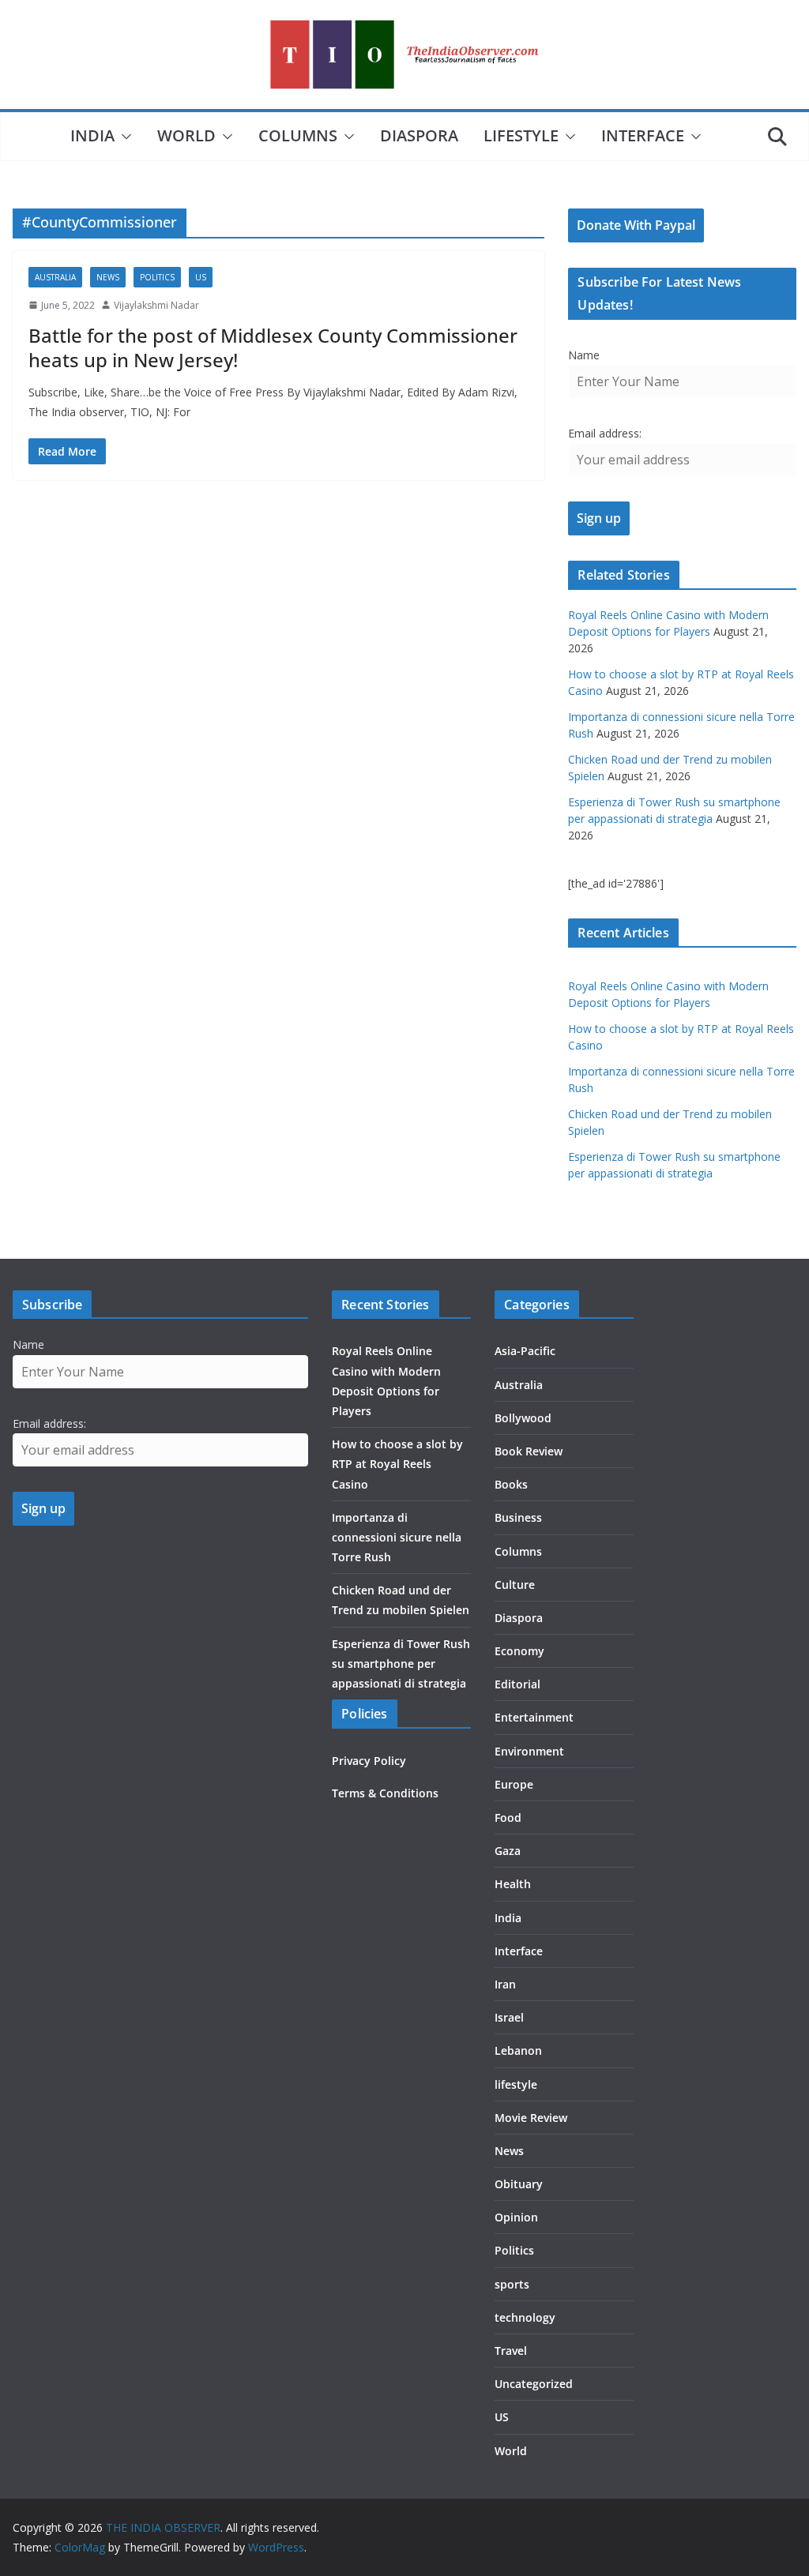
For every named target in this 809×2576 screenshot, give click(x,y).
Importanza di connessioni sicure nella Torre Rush (397, 1537)
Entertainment (534, 1717)
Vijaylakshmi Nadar (156, 305)
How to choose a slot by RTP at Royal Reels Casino (397, 1464)
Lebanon (518, 2050)
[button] (123, 137)
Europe (514, 1784)
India (92, 135)
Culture (515, 1585)
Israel (509, 2017)
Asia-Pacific (525, 1351)
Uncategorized (534, 2384)
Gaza (508, 1851)
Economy (519, 1651)
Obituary (519, 2184)
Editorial (517, 1684)
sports (512, 2284)
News (108, 277)
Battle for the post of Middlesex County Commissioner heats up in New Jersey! (273, 347)
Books (511, 1484)
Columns (298, 135)
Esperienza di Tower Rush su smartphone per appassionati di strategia (401, 1664)
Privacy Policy (369, 1761)
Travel (511, 2351)
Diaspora (419, 135)
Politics (157, 277)
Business (518, 1517)
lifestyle (521, 135)
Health (513, 1884)
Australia (55, 277)
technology (525, 2317)
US (201, 277)
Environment (529, 1751)
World (186, 135)
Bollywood (523, 1418)
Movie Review (531, 2118)
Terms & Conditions (385, 1793)
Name (584, 355)
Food (508, 1817)
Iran (505, 1984)
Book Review (529, 1451)
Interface (643, 135)
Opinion (516, 2217)
